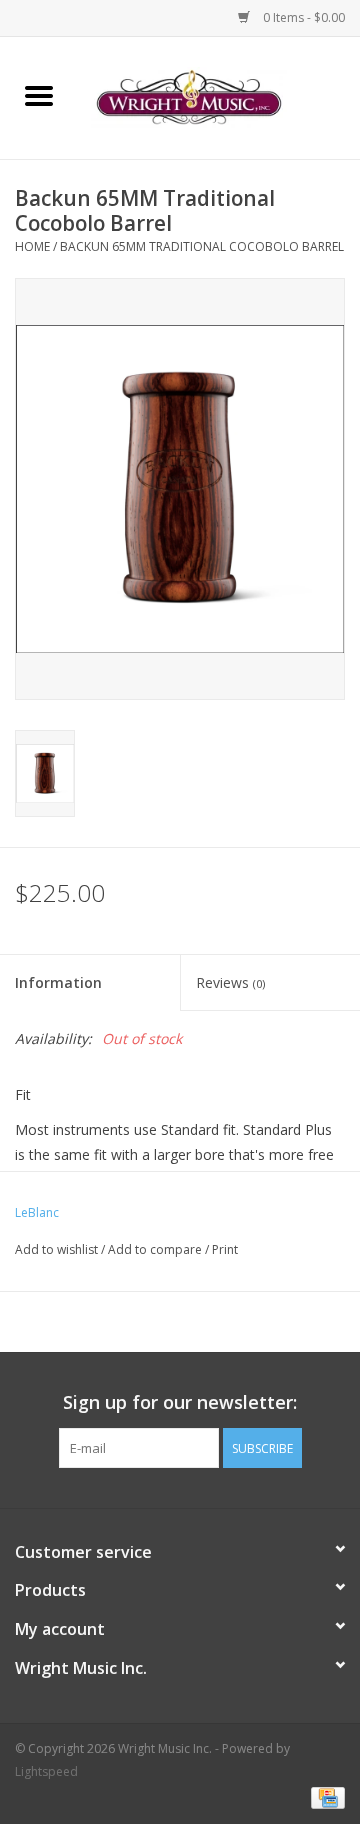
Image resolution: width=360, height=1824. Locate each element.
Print (225, 1249)
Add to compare (156, 1249)
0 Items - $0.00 (302, 17)
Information (58, 982)
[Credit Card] (324, 1796)
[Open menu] (39, 95)
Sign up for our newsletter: (180, 1402)
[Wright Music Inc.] (219, 96)
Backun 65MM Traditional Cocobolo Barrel (202, 246)
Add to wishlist (58, 1249)
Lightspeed (46, 1771)
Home (32, 246)
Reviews (230, 982)
